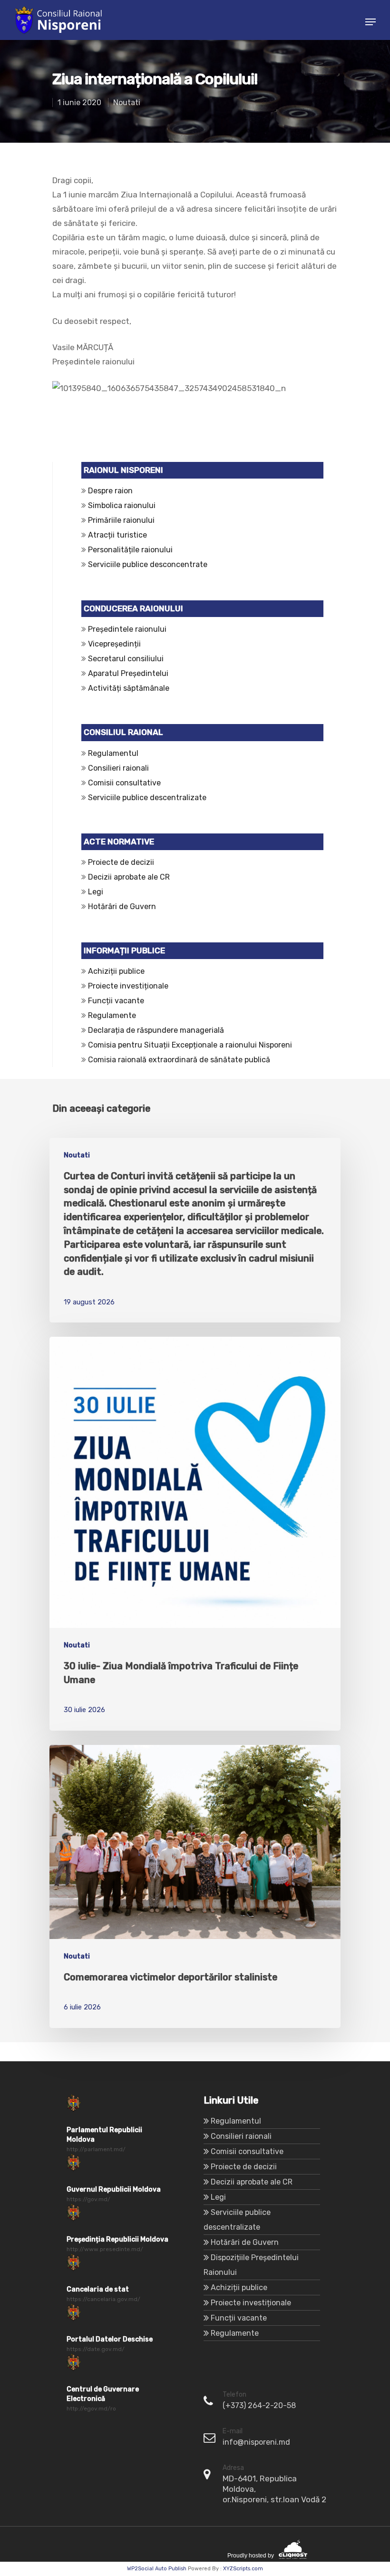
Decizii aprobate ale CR (129, 877)
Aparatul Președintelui (128, 673)
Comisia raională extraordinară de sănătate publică (178, 1060)
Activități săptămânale (129, 688)
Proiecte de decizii (121, 862)
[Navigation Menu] (370, 22)
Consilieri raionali (118, 768)
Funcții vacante (116, 1001)
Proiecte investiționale (128, 986)
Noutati (127, 103)
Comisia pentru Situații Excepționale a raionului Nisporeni (189, 1045)
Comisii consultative (124, 783)
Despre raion (110, 491)
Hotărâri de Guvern (122, 906)
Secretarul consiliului (126, 659)
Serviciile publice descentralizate (147, 798)
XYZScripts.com (243, 2569)
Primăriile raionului (121, 520)
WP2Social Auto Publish (157, 2569)
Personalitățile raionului (130, 550)
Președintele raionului (127, 629)
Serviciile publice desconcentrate (148, 564)
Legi (96, 892)
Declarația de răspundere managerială (158, 1030)
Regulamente (112, 1015)
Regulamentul (113, 753)
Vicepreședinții (114, 644)
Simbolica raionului (122, 505)
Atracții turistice (117, 535)
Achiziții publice (116, 971)
